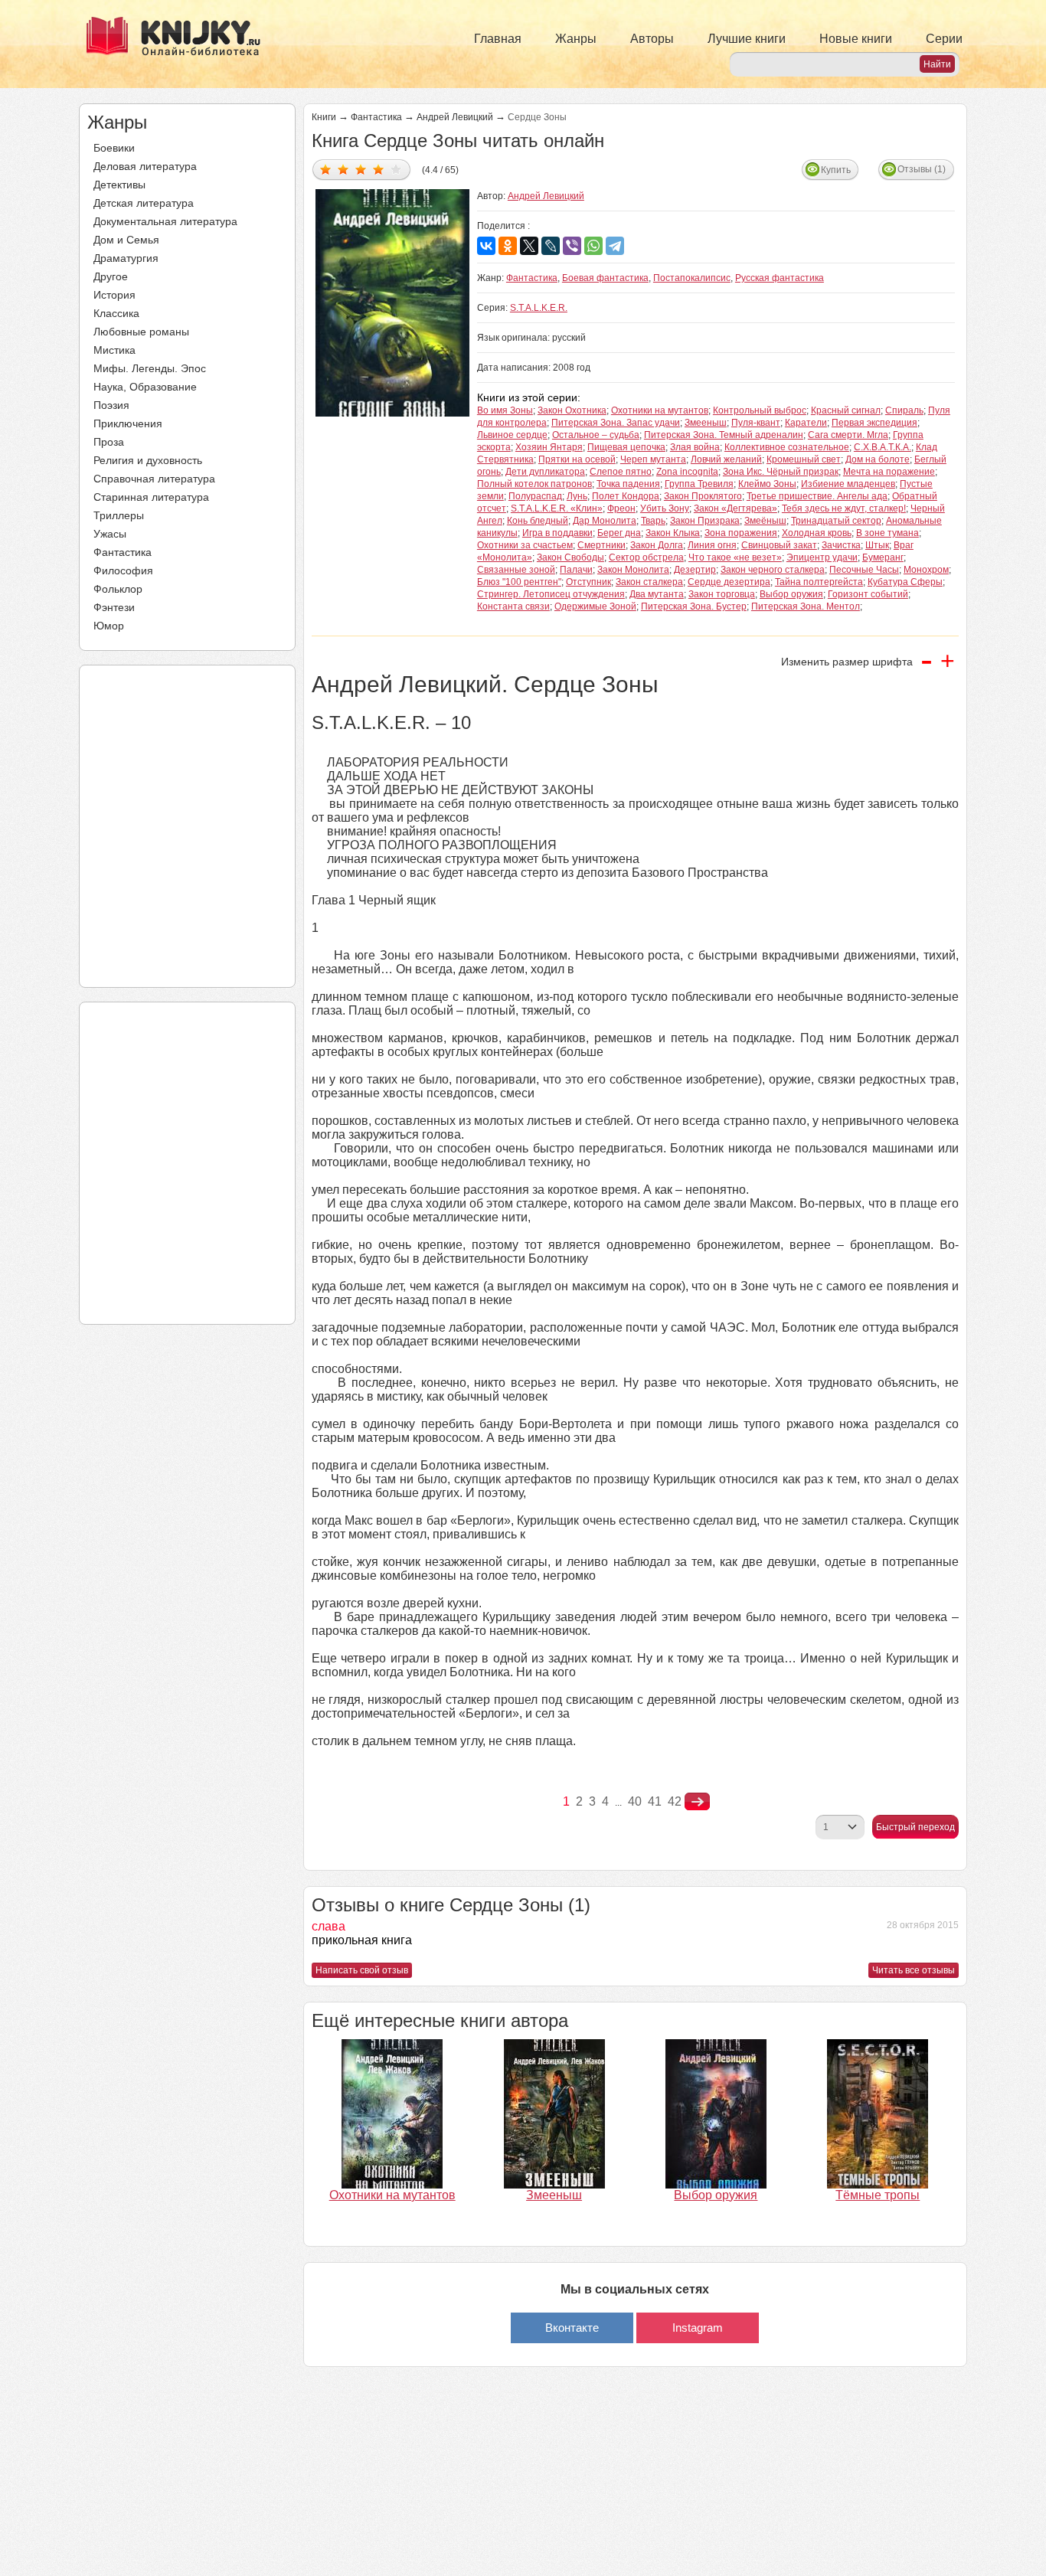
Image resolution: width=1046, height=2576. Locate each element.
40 (635, 1801)
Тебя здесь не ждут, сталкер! (844, 508)
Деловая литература (145, 166)
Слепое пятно (621, 472)
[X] (529, 246)
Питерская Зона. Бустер (694, 606)
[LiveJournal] (551, 246)
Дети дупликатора (545, 472)
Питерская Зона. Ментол (806, 606)
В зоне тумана (887, 533)
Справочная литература (154, 479)
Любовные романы (141, 332)
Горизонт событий (868, 594)
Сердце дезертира (729, 582)
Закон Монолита (633, 570)
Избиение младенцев (848, 484)
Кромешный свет (804, 459)
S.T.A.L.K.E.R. (539, 308)
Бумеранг (883, 557)
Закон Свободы (570, 557)
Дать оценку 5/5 (396, 169)
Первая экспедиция (874, 423)
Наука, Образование (145, 387)
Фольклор (118, 589)
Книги (324, 117)
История (114, 295)
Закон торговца (722, 594)
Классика (116, 313)
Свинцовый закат (779, 545)
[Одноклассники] (508, 246)
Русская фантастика (780, 278)
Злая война (695, 447)
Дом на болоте (878, 459)
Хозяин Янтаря (549, 447)
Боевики (114, 148)
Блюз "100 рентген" (519, 582)
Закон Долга (657, 545)
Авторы (652, 39)
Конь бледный (538, 521)
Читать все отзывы (914, 1970)
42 (675, 1801)
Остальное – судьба (596, 435)
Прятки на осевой (577, 459)
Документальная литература (165, 221)
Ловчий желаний (726, 459)
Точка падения (628, 484)
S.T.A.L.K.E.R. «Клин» (557, 508)
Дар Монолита (605, 521)
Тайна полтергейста (819, 582)
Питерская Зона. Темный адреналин (724, 435)
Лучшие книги (747, 39)
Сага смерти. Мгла (848, 435)
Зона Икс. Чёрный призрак (781, 472)
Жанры (576, 39)
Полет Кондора (626, 496)
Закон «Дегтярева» (735, 508)
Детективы (119, 185)
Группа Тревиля (699, 484)
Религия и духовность (148, 460)
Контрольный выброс (760, 410)
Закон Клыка (673, 533)
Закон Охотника (572, 410)
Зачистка (841, 545)
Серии (944, 39)
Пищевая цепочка (626, 447)
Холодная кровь (817, 533)
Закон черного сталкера (773, 570)
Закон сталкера (649, 582)
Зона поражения (741, 533)
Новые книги (856, 39)
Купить (836, 170)
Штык (877, 545)
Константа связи (513, 606)
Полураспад (535, 496)
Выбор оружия (791, 594)
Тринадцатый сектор (836, 521)
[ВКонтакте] (486, 246)
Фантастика (123, 552)
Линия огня (712, 545)
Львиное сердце (512, 435)
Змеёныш (765, 521)
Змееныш (706, 423)
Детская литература (144, 203)
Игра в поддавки (557, 533)
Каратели (806, 423)
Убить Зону (665, 508)
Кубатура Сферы (905, 582)
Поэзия (111, 405)
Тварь (653, 521)
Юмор (109, 626)
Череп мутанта (653, 459)
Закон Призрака (705, 521)
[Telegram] (615, 246)
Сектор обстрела (646, 557)
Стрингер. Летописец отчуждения (551, 594)
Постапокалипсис (692, 278)
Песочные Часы (864, 570)
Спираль (904, 410)
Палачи (576, 570)
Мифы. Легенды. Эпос (150, 368)
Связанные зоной (516, 570)
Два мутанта (657, 594)
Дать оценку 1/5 (326, 169)
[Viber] (572, 246)
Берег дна (619, 533)
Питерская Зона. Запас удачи (616, 423)
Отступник (588, 582)
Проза (109, 442)
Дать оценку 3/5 (361, 169)
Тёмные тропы (878, 2195)
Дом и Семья (126, 240)
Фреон (621, 508)
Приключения (128, 423)
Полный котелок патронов (534, 484)
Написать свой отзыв (362, 1970)
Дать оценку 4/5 (379, 169)
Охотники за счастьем (525, 545)
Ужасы (110, 534)
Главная (498, 39)
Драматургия (126, 258)
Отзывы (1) (922, 169)
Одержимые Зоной (595, 606)
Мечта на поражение (889, 472)
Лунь (577, 496)
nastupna (697, 1802)
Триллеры (119, 515)
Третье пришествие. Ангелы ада (817, 496)
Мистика (114, 350)
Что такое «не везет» (735, 557)
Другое (111, 276)
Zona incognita (687, 472)
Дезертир (695, 570)
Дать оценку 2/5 (343, 169)
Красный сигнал (846, 410)
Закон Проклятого (703, 496)
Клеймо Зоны (767, 484)
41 (655, 1801)
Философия (123, 570)
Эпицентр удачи (822, 557)
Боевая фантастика (605, 278)
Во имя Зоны (505, 410)
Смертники (601, 545)
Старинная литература (151, 497)
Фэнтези (114, 607)
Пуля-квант (756, 423)
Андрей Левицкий (455, 117)
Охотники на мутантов (660, 410)
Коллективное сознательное (787, 447)
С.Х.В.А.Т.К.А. (883, 447)
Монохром (926, 570)
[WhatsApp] (593, 246)
